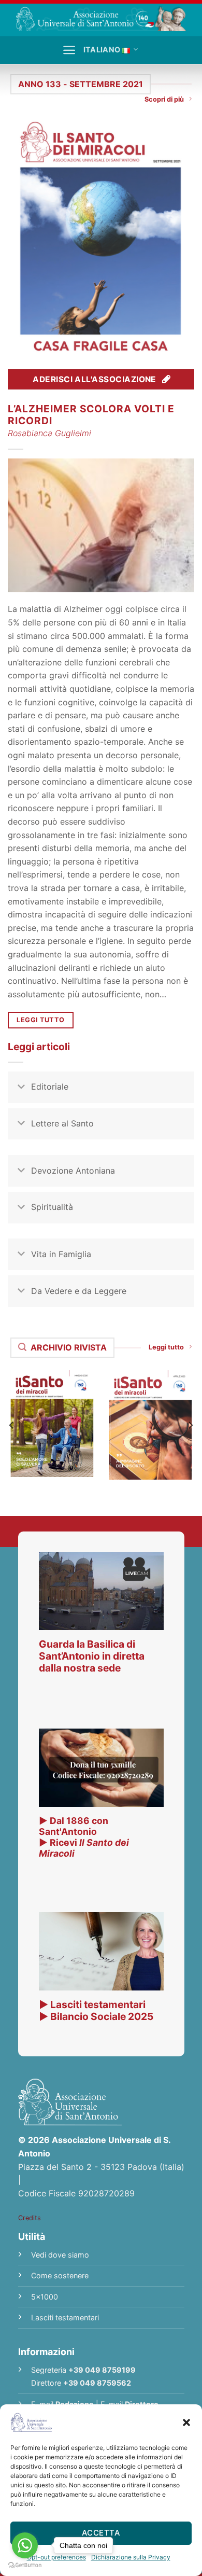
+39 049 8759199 (102, 2370)
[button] (186, 2422)
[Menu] (69, 50)
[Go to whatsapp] (25, 2545)
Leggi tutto (166, 1347)
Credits (30, 2218)
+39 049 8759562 (97, 2383)
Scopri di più (164, 99)
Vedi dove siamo (60, 2255)
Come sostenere (60, 2275)
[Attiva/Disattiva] (21, 1088)
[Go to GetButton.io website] (25, 2565)
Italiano (102, 50)
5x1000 (45, 2297)
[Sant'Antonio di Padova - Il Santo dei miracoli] (101, 18)
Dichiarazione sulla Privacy (131, 2557)
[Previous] (12, 1425)
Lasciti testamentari (65, 2317)
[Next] (190, 1425)
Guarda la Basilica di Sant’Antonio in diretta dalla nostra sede (92, 1656)
